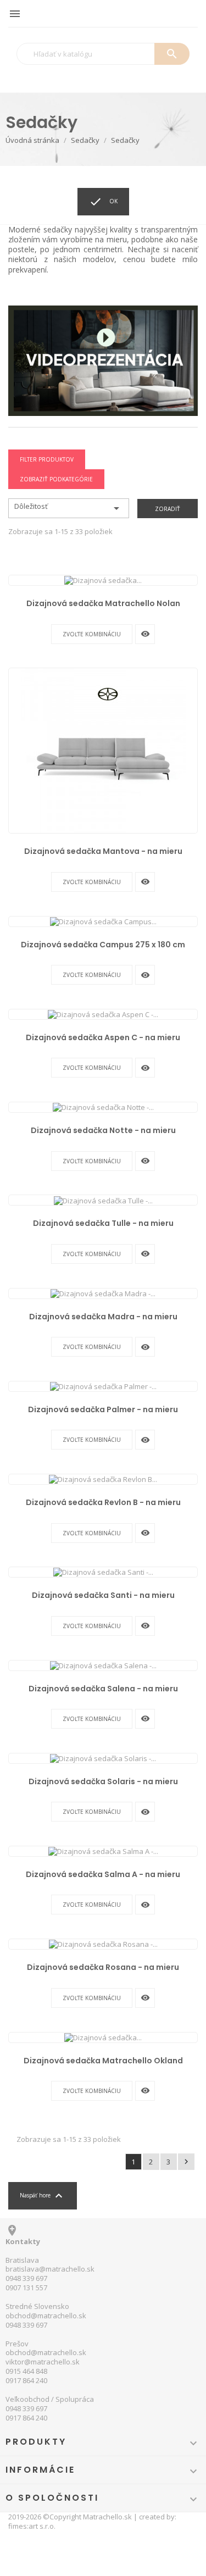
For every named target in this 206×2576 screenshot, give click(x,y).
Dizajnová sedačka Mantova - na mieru (103, 851)
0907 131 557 (26, 2288)
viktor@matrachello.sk (43, 2362)
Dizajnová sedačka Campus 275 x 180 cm (103, 945)
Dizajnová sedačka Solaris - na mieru (103, 1781)
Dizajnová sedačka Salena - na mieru (103, 1689)
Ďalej (186, 2162)
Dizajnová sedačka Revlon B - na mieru (103, 1502)
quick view (145, 634)
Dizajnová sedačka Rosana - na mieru (103, 1967)
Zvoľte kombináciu (92, 634)
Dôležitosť (69, 508)
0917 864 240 (26, 2380)
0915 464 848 (26, 2371)
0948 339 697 (26, 2278)
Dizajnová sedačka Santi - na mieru (103, 1595)
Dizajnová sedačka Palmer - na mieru (103, 1409)
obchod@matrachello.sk (46, 2316)
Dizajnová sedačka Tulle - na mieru (103, 1223)
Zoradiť (168, 509)
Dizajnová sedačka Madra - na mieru (103, 1317)
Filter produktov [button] (47, 459)
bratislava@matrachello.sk (50, 2269)
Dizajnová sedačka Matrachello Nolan (103, 603)
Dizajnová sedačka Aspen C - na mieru (103, 1037)
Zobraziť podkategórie (56, 479)
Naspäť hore (43, 2196)
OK (103, 202)
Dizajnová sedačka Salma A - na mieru (103, 1874)
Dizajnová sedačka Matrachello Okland (103, 2061)
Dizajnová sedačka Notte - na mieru (103, 1130)
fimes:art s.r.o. (32, 2526)
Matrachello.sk (107, 2517)
